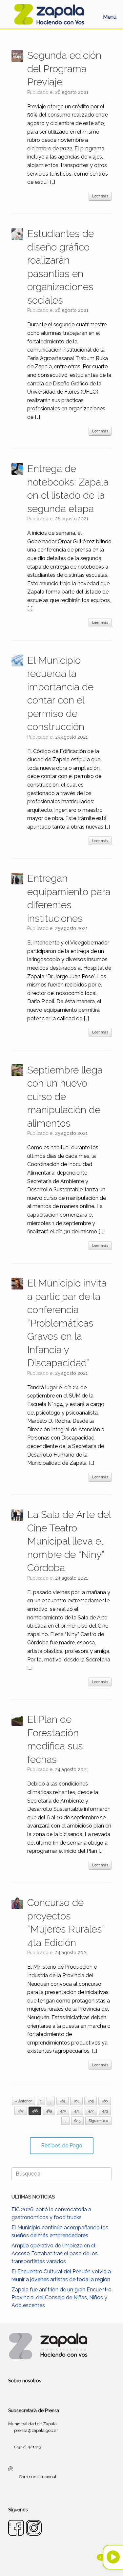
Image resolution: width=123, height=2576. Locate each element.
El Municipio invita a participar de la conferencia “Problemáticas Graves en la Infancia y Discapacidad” (67, 1323)
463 (62, 2101)
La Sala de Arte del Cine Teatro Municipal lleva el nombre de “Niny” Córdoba (69, 1541)
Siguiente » (98, 2121)
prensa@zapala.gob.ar (36, 2430)
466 (105, 2101)
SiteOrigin (70, 2563)
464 (76, 2101)
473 (105, 2111)
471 (77, 2111)
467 (21, 2111)
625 (77, 2121)
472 (91, 2111)
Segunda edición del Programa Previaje (64, 69)
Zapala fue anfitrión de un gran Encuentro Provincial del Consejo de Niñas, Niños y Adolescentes (61, 2297)
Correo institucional (38, 2477)
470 (63, 2111)
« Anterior (23, 2101)
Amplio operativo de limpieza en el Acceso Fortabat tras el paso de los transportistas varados (55, 2253)
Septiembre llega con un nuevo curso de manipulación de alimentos (65, 1097)
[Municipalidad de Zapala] (49, 14)
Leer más (100, 196)
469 (49, 2111)
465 (91, 2101)
